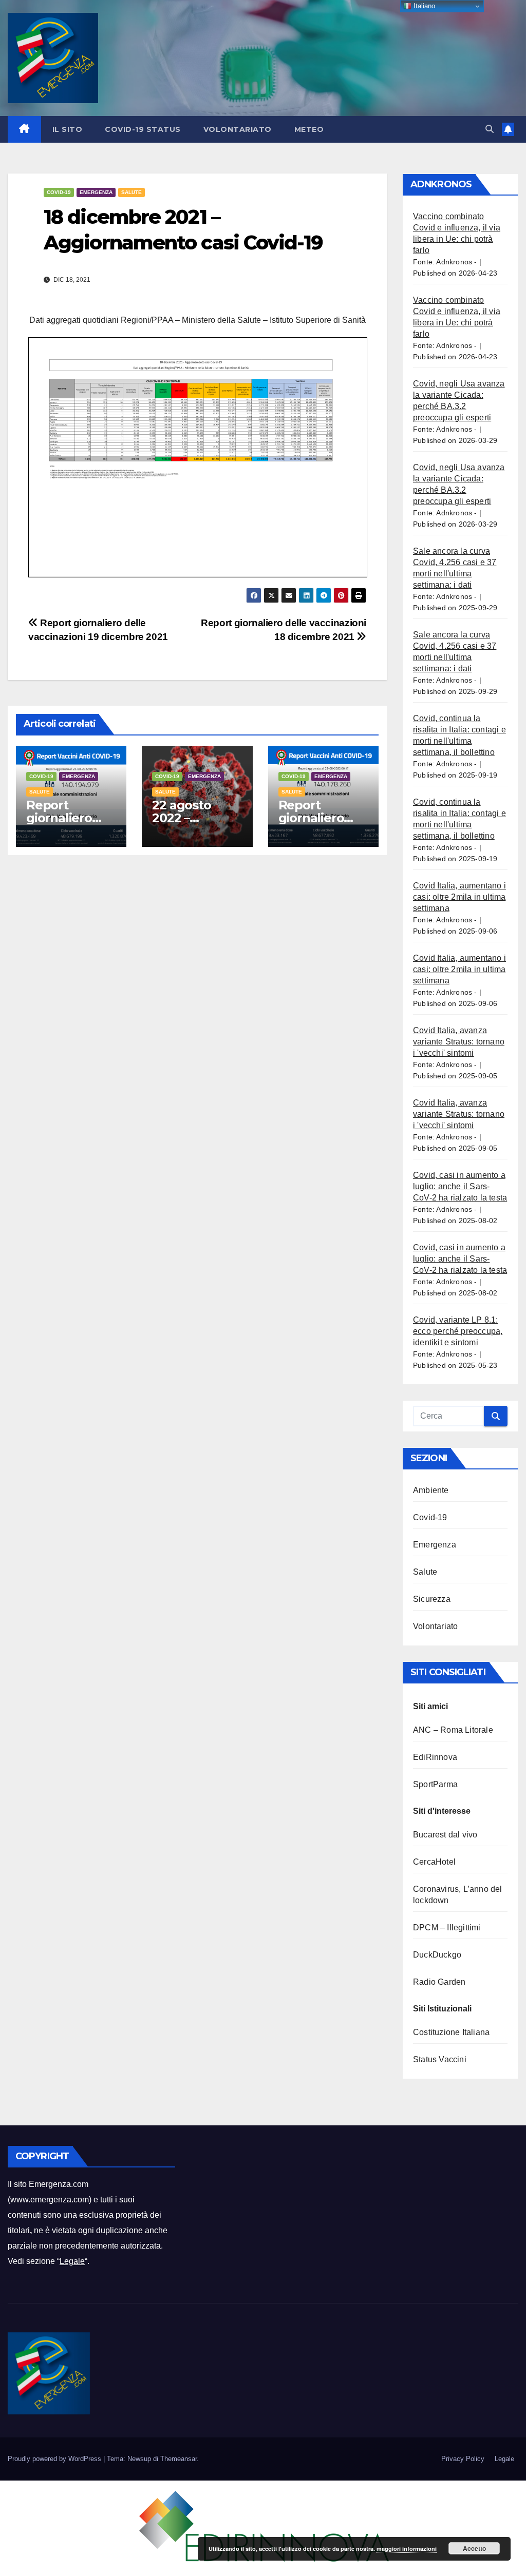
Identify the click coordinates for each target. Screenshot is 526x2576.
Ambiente (431, 1490)
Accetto (474, 2548)
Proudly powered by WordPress (55, 2459)
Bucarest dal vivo (445, 1835)
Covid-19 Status (143, 129)
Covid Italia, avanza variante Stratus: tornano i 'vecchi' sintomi (459, 1042)
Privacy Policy (463, 2459)
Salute (131, 192)
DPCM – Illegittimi (447, 1928)
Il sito (68, 129)
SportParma (435, 1784)
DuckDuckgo (437, 1955)
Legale (72, 2261)
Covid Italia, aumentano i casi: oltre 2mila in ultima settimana (459, 897)
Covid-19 (59, 192)
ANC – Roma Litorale (453, 1730)
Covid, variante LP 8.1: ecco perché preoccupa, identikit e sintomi (458, 1331)
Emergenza (96, 192)
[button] (490, 129)
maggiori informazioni (407, 2549)
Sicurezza (432, 1599)
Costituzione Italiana (451, 2032)
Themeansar (179, 2459)
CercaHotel (434, 1862)
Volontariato (238, 129)
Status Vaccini (440, 2059)
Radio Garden (439, 1982)
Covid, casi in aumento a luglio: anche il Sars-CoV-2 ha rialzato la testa (460, 1186)
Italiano (423, 6)
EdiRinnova (435, 1757)
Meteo (309, 129)
